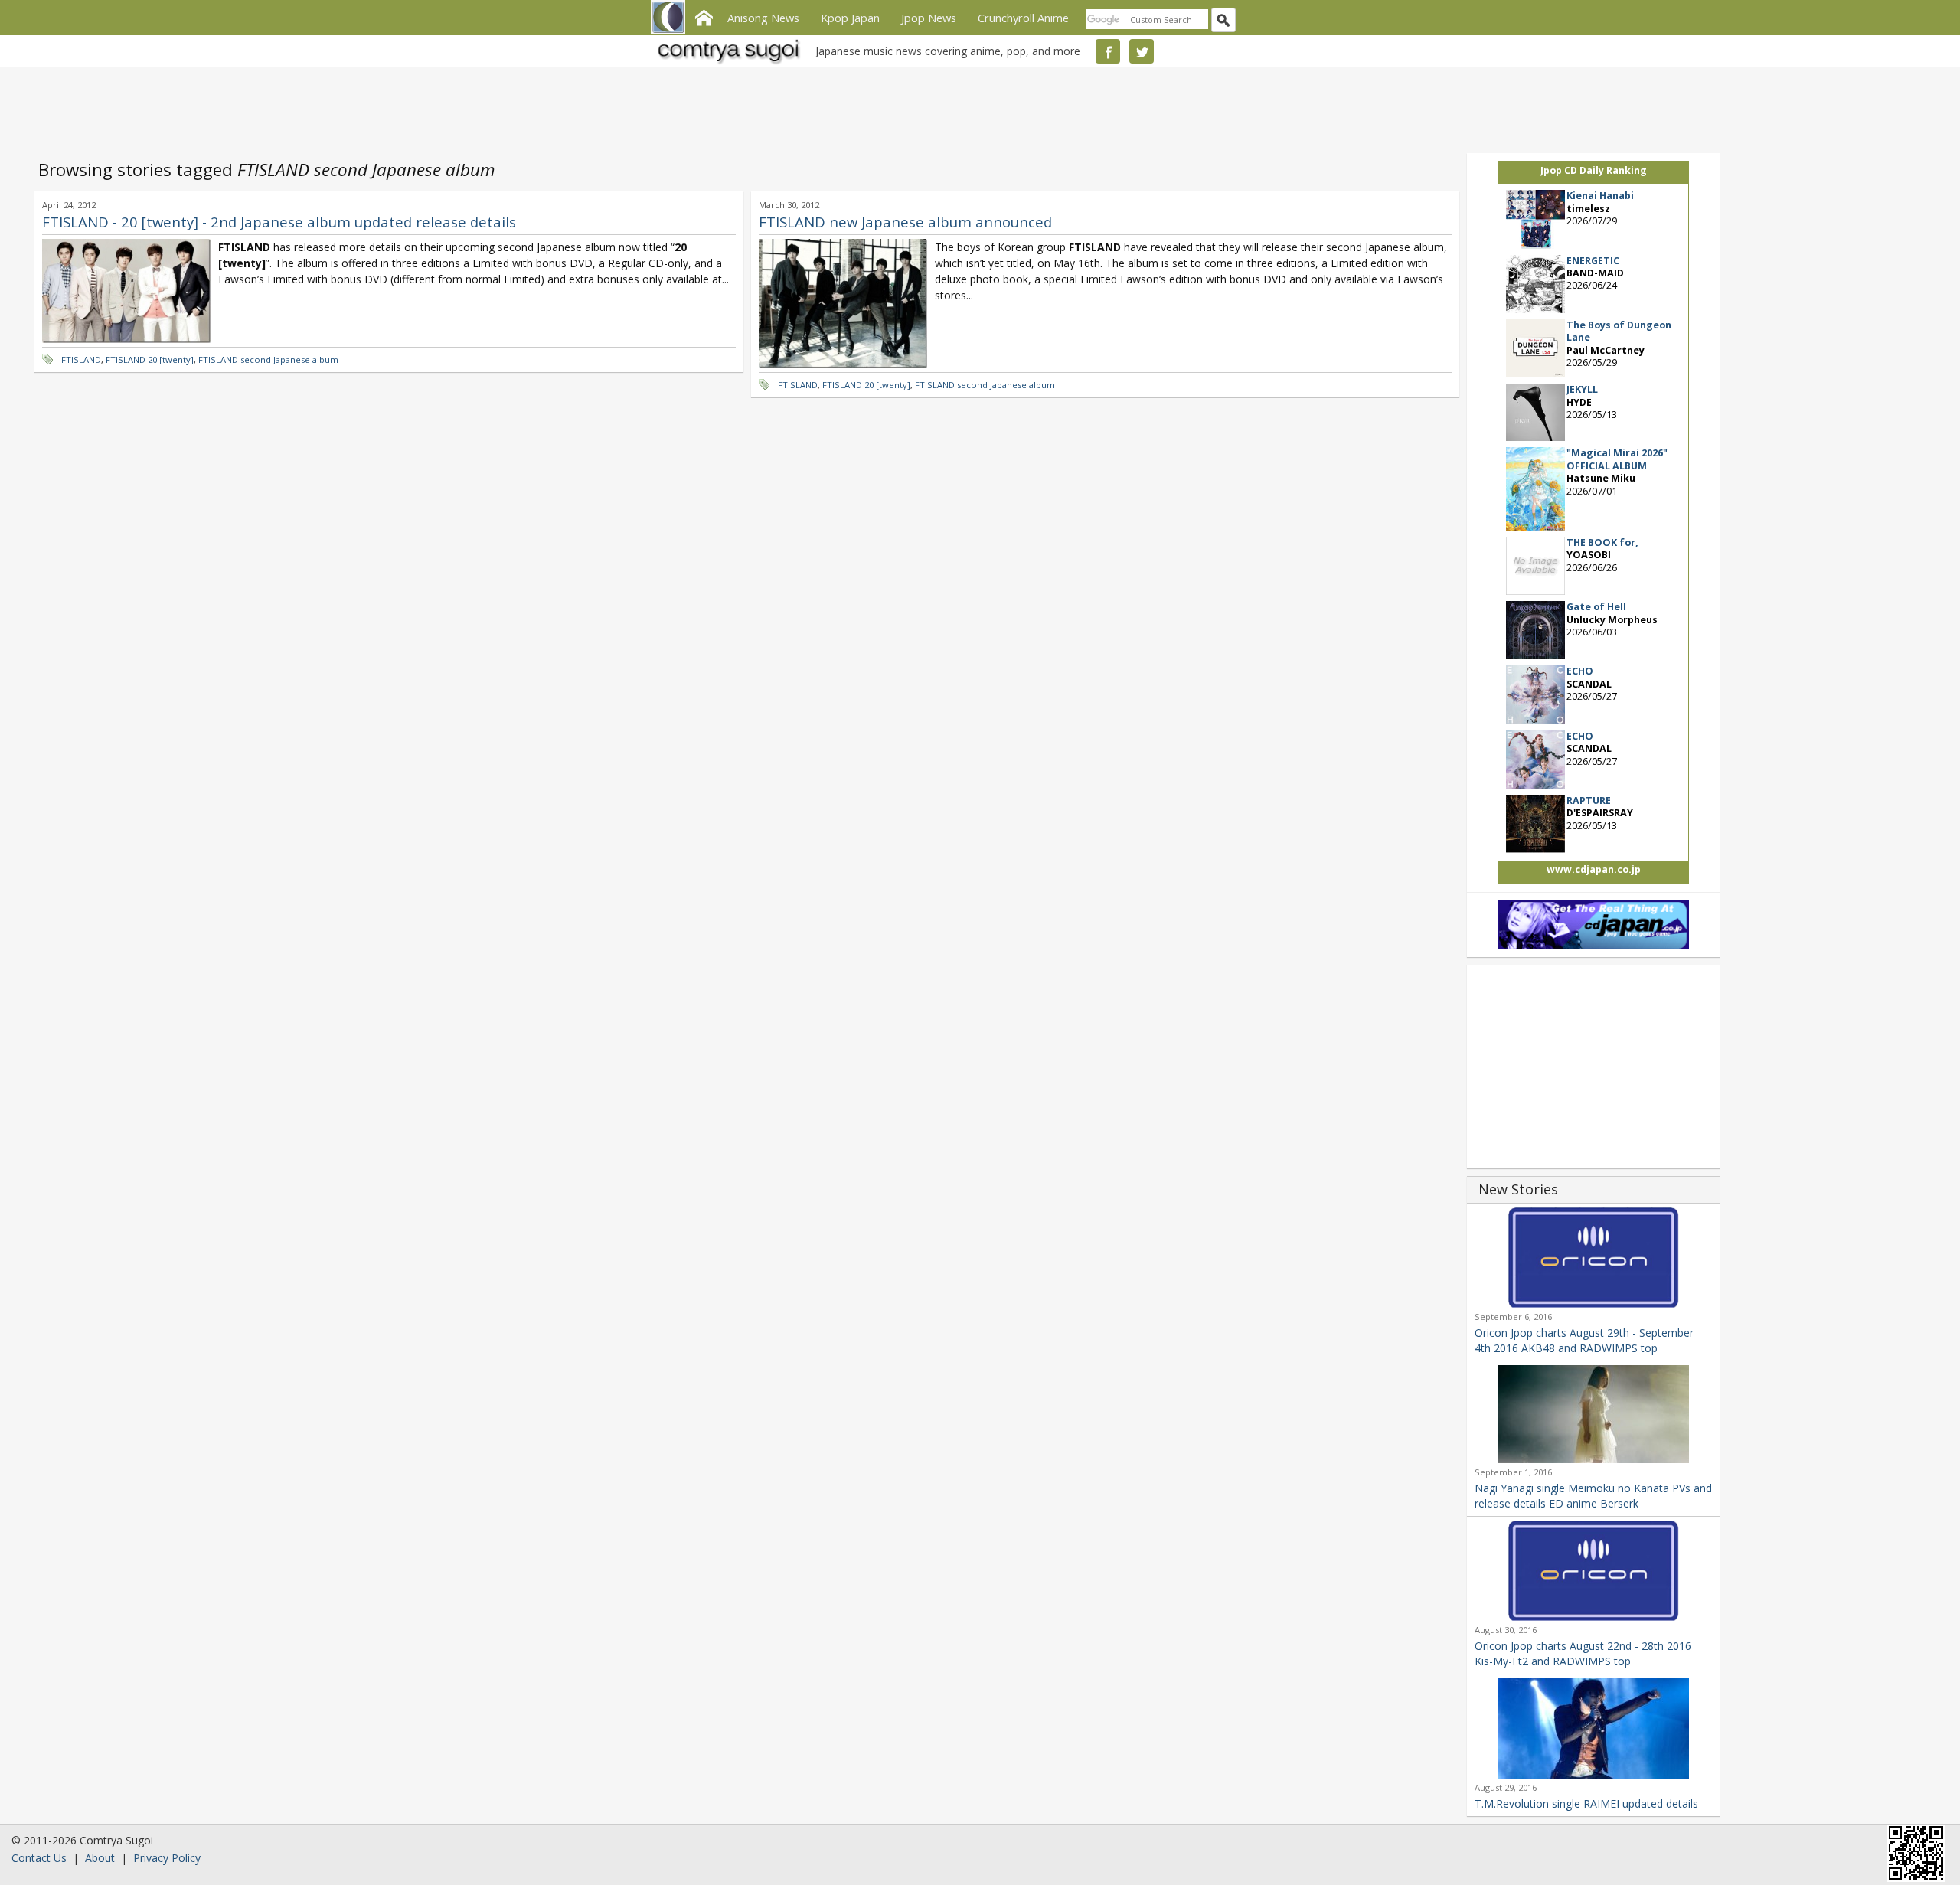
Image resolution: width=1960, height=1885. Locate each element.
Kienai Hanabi (1600, 196)
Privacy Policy (167, 1858)
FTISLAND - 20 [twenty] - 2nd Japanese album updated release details (279, 222)
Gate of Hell (1596, 607)
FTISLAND (81, 359)
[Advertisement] (976, 107)
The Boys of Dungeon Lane (1619, 331)
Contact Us (39, 1858)
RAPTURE (1589, 800)
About (100, 1858)
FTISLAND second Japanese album (268, 359)
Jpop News (929, 18)
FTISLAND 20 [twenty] (150, 359)
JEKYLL (1582, 389)
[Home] (704, 16)
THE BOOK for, (1602, 542)
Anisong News (763, 18)
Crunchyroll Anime (1023, 18)
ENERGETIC (1593, 261)
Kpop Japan (850, 18)
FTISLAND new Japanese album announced (905, 222)
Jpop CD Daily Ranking (1594, 170)
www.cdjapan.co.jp (1594, 869)
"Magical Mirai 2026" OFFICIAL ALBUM (1617, 459)
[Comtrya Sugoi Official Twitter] (1142, 51)
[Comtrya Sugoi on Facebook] (1108, 51)
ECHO (1580, 671)
